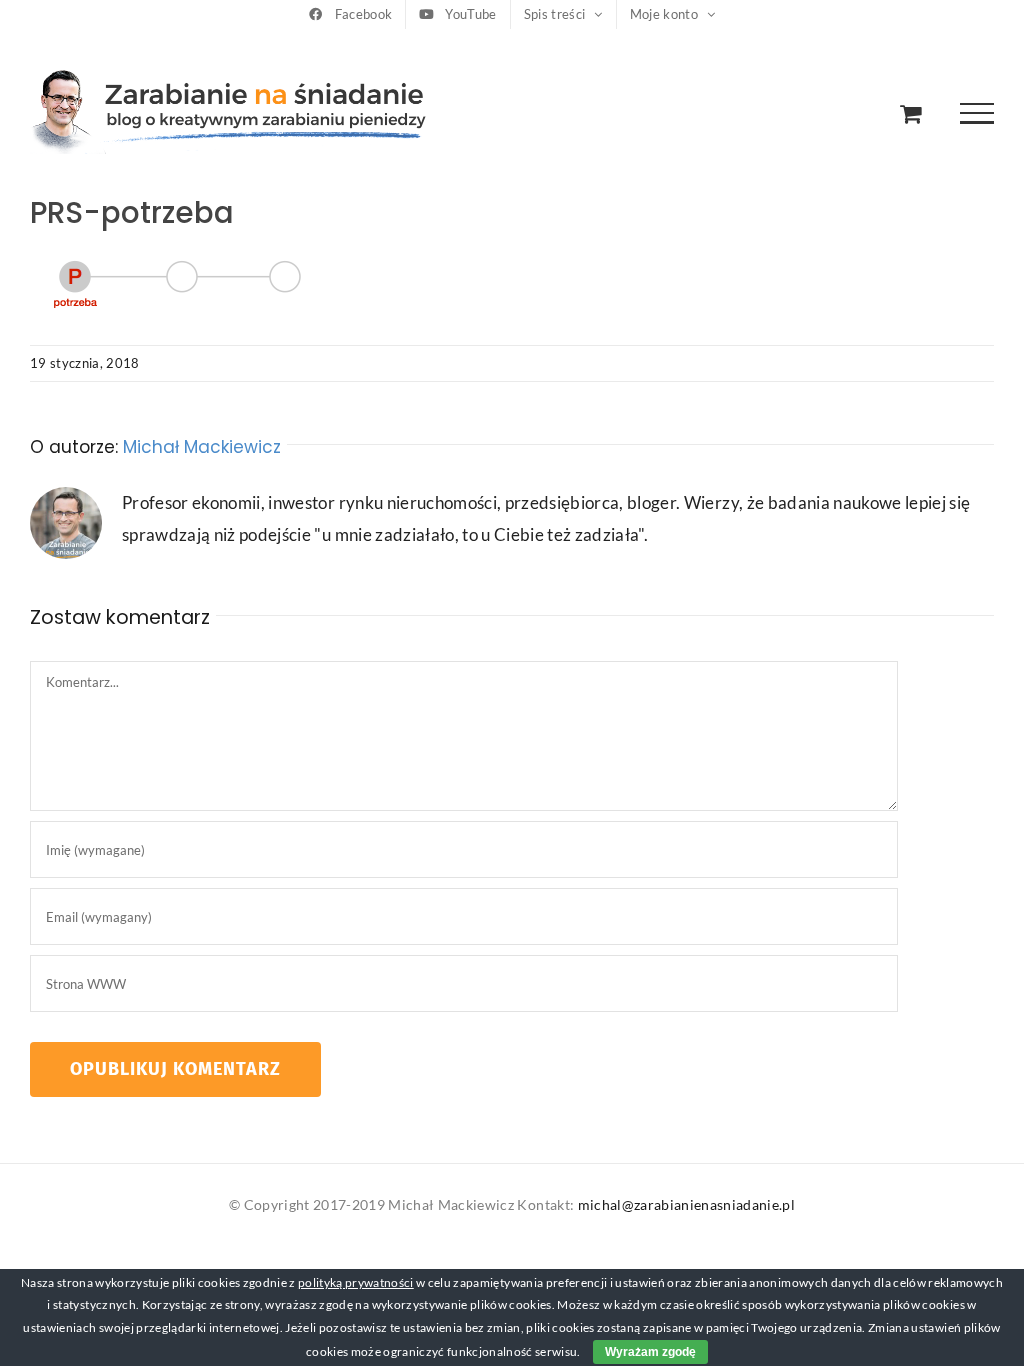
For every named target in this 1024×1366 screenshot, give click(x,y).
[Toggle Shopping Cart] (910, 113)
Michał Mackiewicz (202, 447)
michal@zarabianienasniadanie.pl (687, 1204)
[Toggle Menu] (977, 113)
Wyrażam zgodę (650, 1352)
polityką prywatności (356, 1282)
